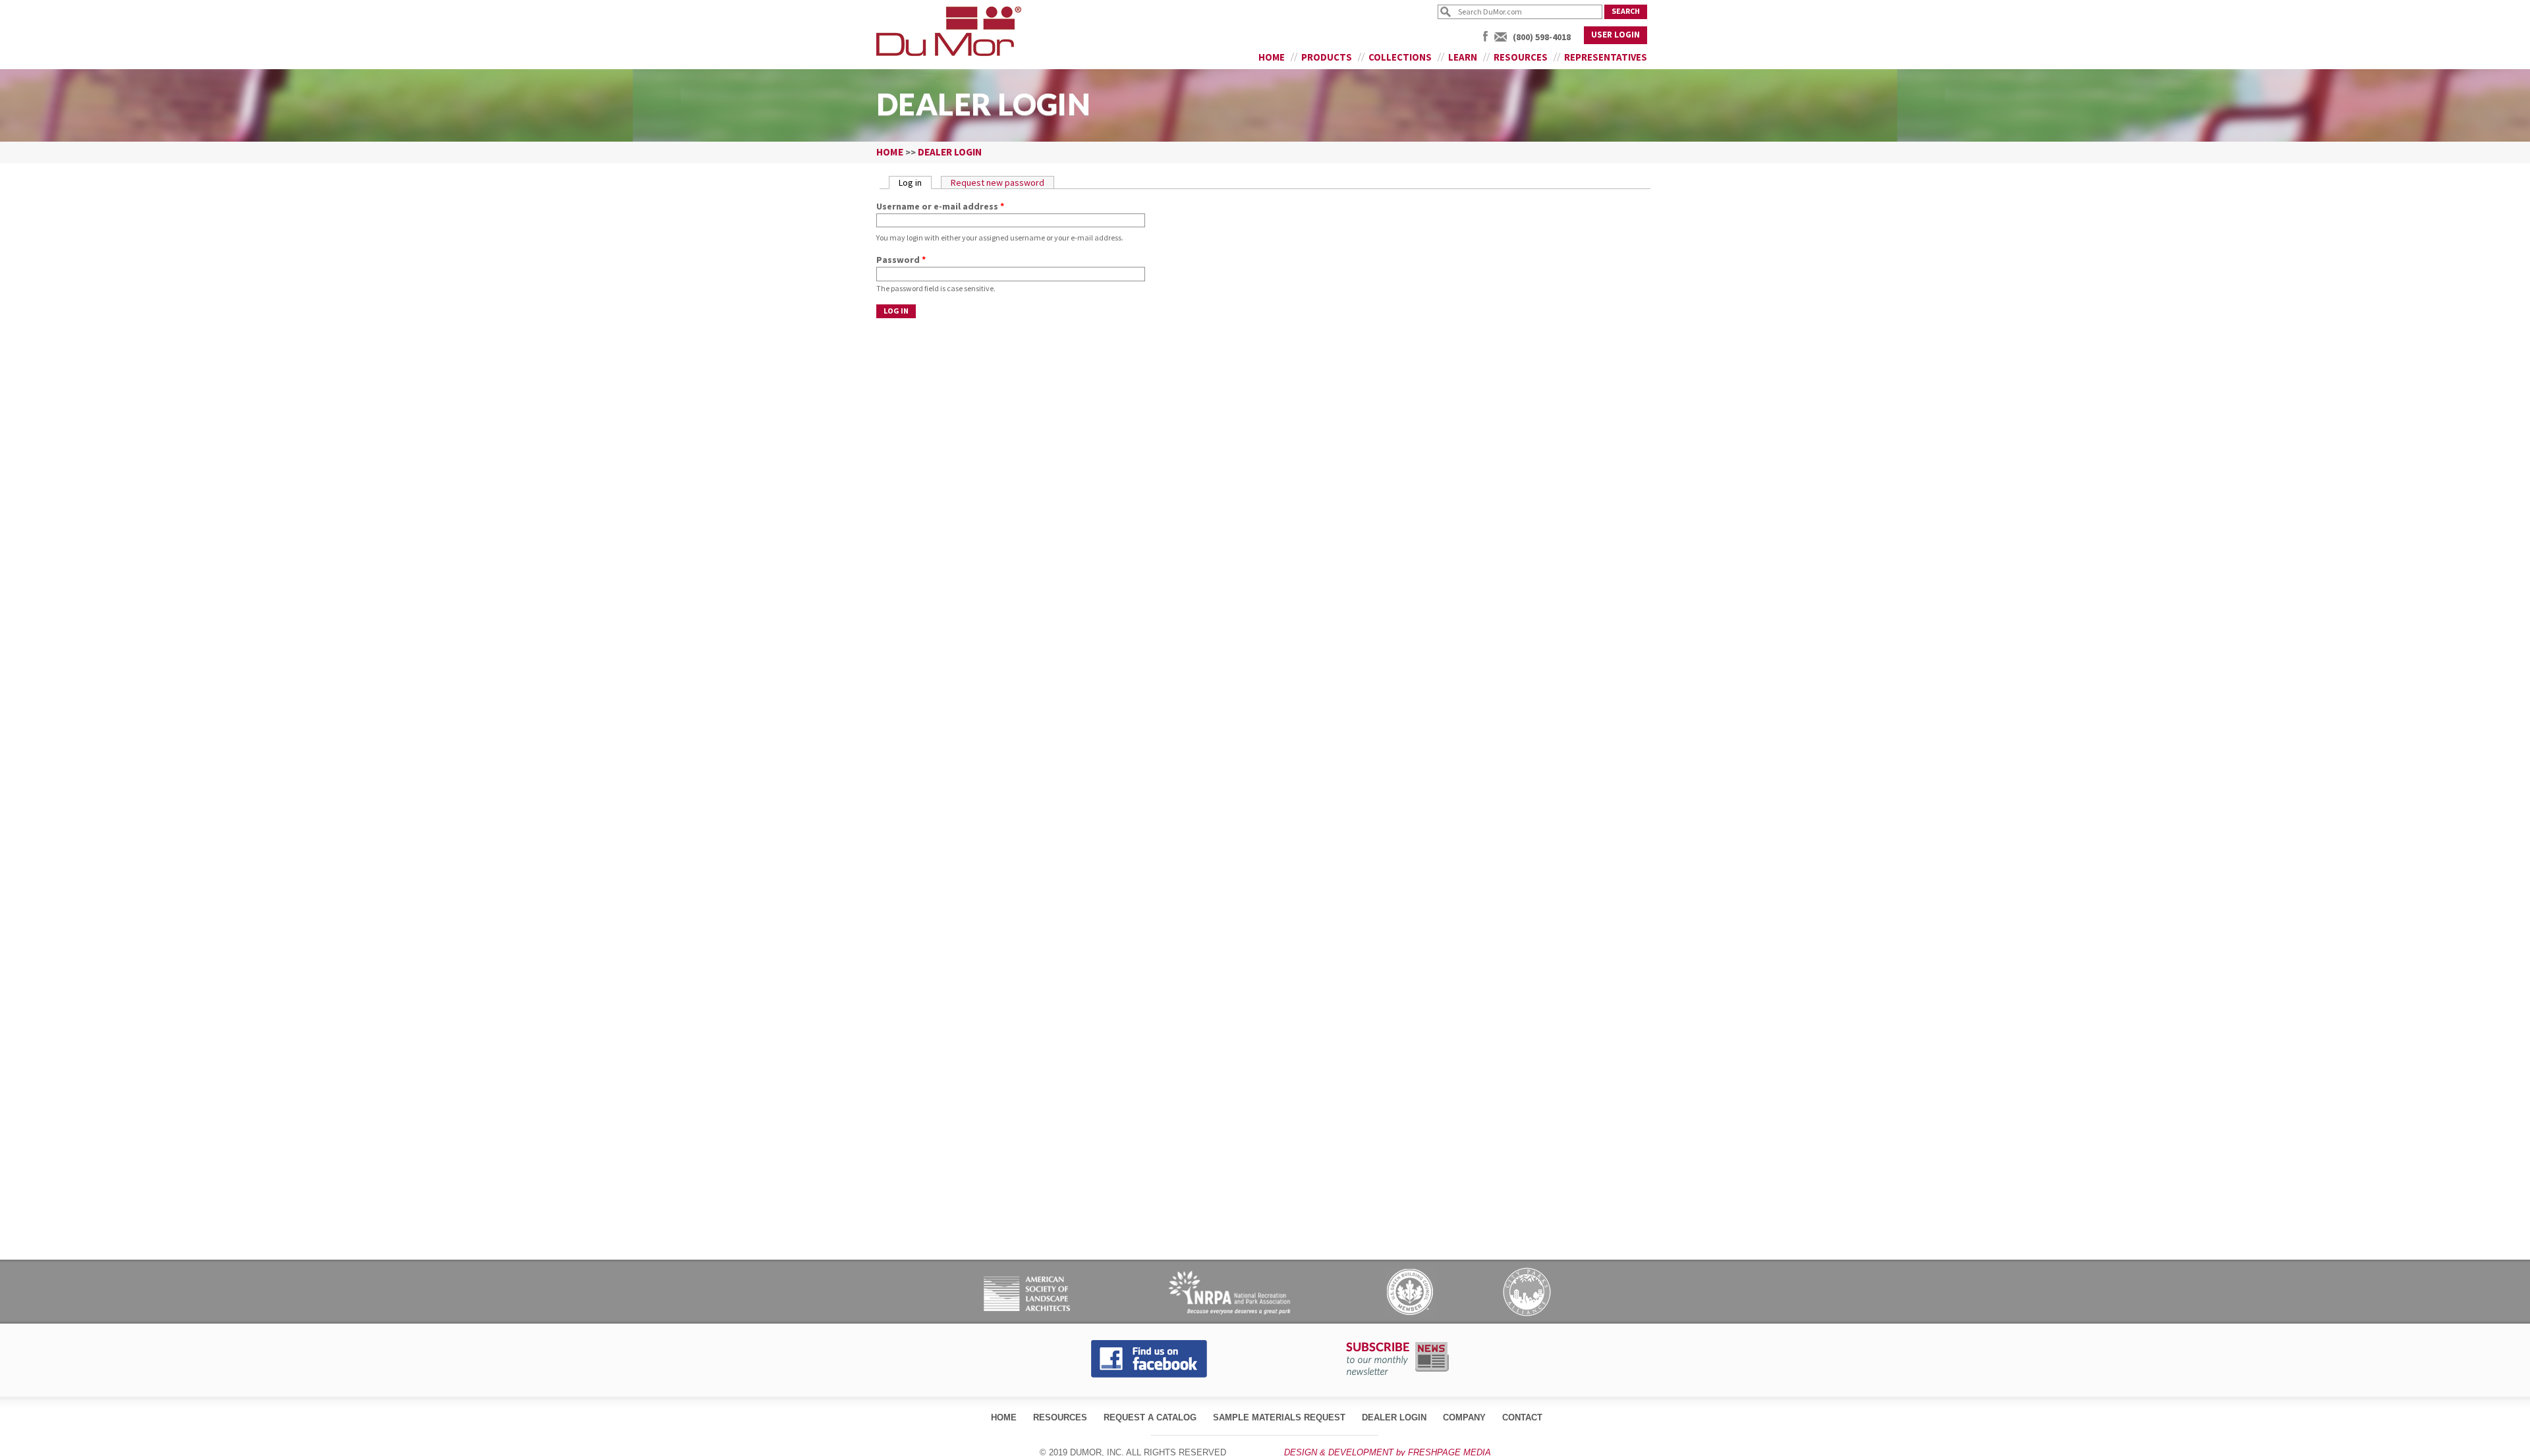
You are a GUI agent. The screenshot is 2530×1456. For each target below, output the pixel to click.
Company (1464, 1417)
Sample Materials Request (1279, 1417)
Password (901, 260)
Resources (1521, 57)
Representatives (1606, 57)
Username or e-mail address (940, 206)
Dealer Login (1394, 1417)
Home (1272, 57)
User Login (1616, 35)
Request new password (998, 182)
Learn (1463, 57)
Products (1327, 57)
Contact (1522, 1417)
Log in (915, 182)
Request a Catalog (1150, 1417)
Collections (1400, 57)
